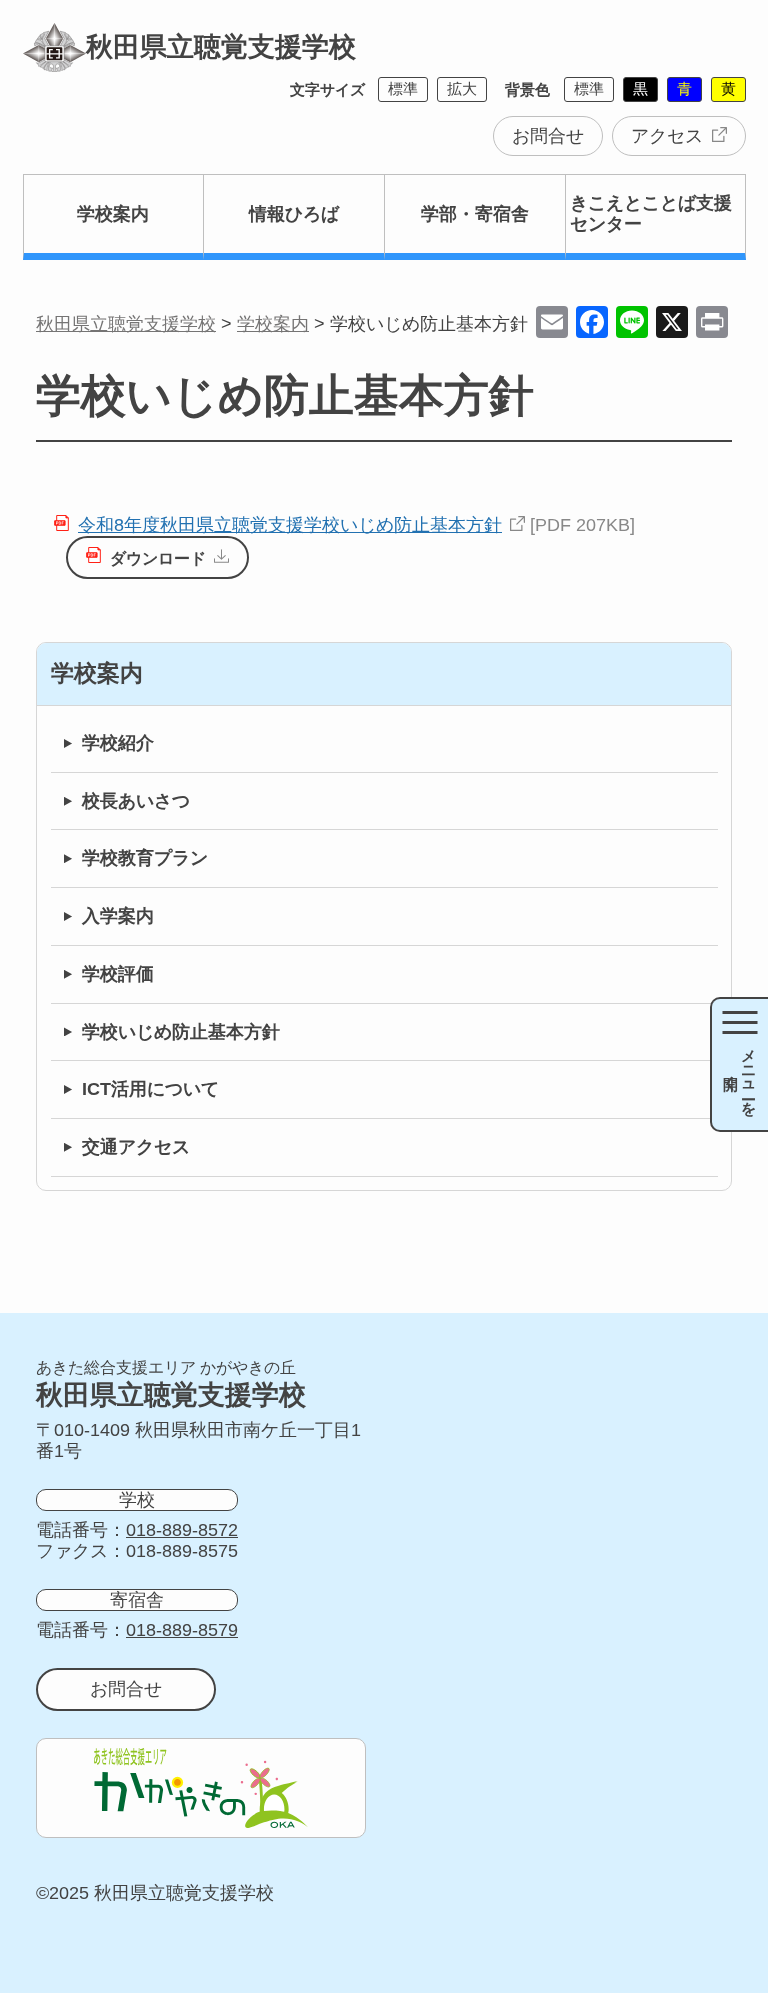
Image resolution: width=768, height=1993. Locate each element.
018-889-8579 (182, 1630)
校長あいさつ (136, 801)
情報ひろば (294, 214)
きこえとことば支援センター (651, 213)
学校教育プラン (145, 858)
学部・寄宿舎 (475, 214)
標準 (403, 88)
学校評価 (118, 974)
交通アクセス (136, 1147)
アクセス (667, 136)
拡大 (462, 88)
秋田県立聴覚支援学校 (221, 47)
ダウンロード (158, 558)
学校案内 (113, 214)
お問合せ (548, 136)
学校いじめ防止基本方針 (181, 1032)
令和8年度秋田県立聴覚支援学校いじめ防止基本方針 (290, 525)
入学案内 (118, 916)
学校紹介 (118, 743)
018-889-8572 (182, 1530)
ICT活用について (150, 1089)
